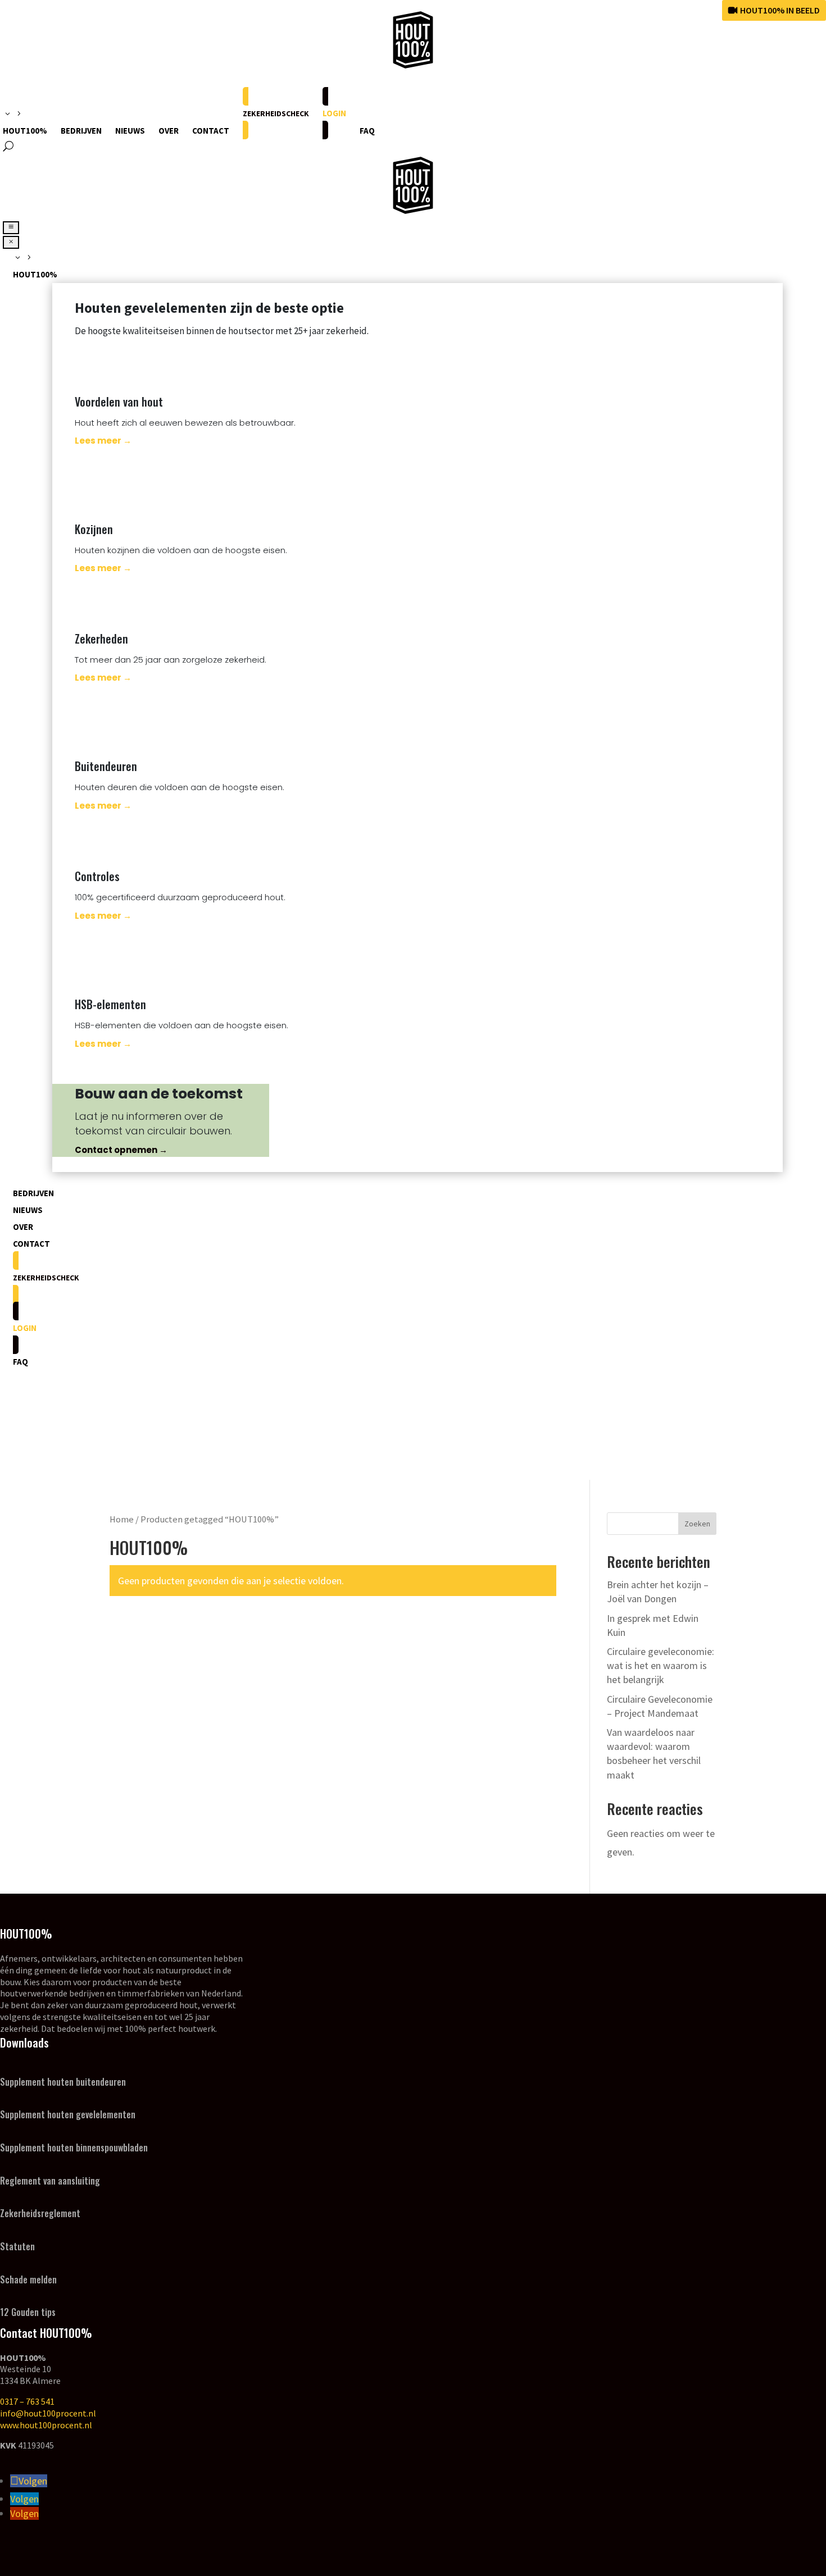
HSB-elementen (110, 1004)
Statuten (17, 2246)
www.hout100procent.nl (46, 2425)
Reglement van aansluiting (50, 2181)
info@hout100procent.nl (48, 2413)
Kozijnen (94, 529)
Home (122, 1519)
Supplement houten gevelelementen (68, 2114)
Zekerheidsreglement (40, 2213)
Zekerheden (101, 639)
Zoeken (697, 1524)
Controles (97, 876)
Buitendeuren (106, 766)
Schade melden (28, 2279)
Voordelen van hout (119, 402)
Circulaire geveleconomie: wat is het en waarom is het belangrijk (661, 1665)
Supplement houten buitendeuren (63, 2082)
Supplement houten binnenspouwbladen (74, 2148)
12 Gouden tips (28, 2312)
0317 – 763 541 (27, 2401)
